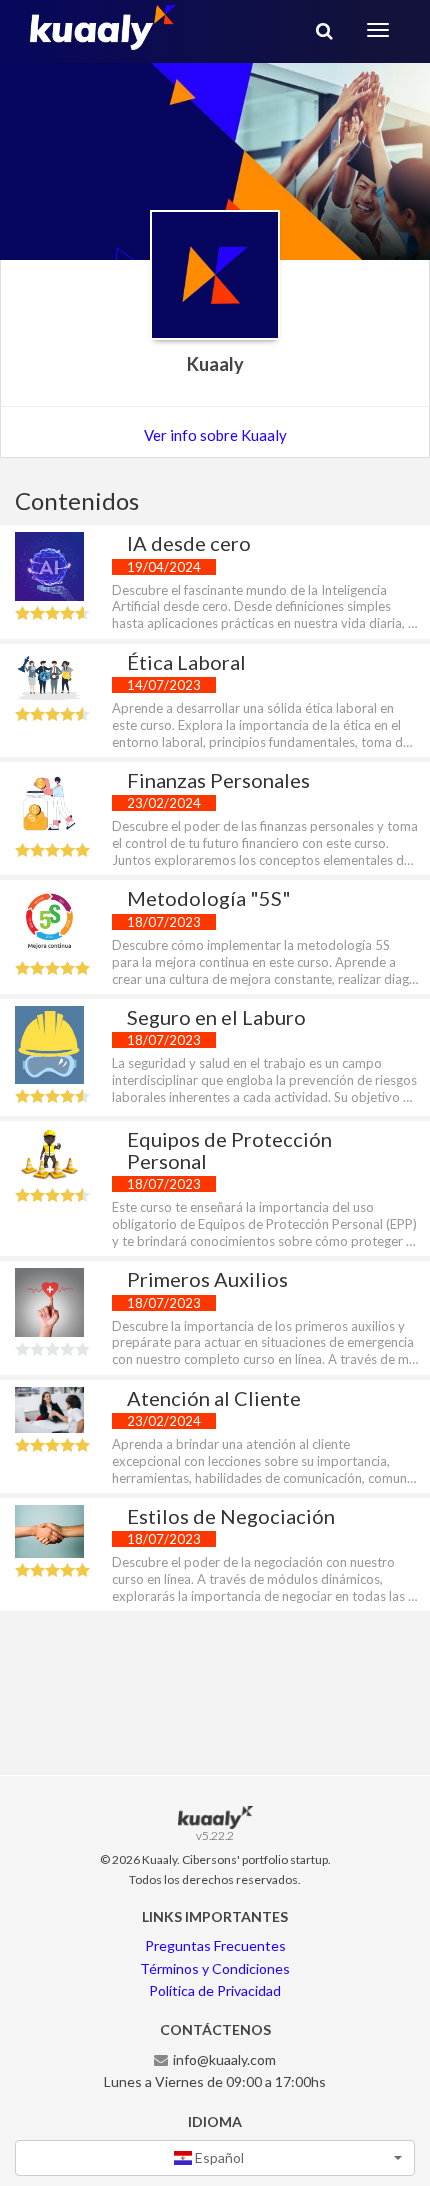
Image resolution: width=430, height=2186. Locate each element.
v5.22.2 (215, 1835)
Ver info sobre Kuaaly (215, 435)
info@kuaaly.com (224, 2059)
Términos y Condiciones (215, 1968)
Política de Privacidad (215, 1990)
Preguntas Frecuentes (215, 1945)
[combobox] (215, 2158)
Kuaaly (215, 364)
